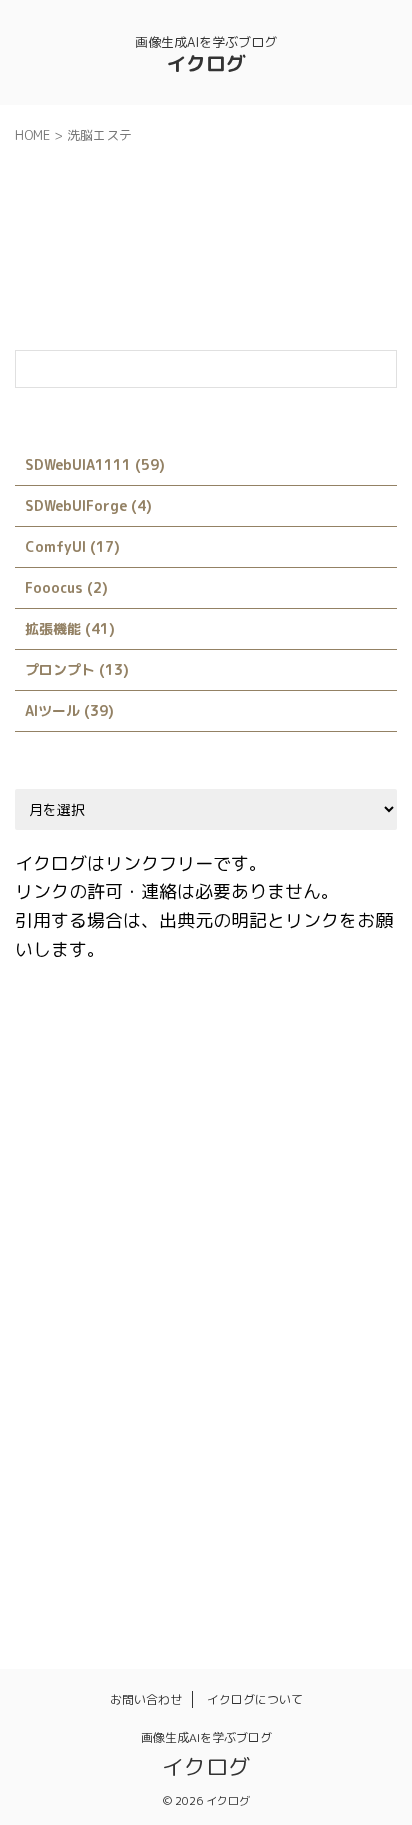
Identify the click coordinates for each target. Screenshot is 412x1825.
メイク (216, 1429)
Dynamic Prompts (84, 1085)
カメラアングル (197, 1343)
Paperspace (66, 1214)
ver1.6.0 (188, 1300)
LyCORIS (356, 1171)
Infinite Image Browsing (104, 1171)
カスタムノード (74, 1343)
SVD (41, 1300)
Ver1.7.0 (272, 1300)
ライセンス (300, 1429)
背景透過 (113, 1558)
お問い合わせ (146, 1699)
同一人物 (210, 1472)
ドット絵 (307, 1386)
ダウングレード (203, 1386)
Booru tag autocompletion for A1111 (218, 1042)
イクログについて (255, 1699)
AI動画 (48, 1042)
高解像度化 (203, 1558)
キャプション (314, 1343)
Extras (50, 1128)
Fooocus (131, 1128)
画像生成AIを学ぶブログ (206, 1737)
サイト (48, 1386)
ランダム (55, 1472)
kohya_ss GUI (255, 1171)
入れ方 (132, 1472)
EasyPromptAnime (229, 1085)
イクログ (206, 63)
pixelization (173, 1214)
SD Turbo (272, 1214)
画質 (42, 1558)
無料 (184, 1515)
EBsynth (344, 1085)
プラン (48, 1429)
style (314, 1257)
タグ (113, 1386)
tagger (108, 1300)
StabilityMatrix (79, 1257)
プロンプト (132, 1429)
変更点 (287, 1472)
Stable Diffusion (213, 1257)
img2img (334, 1128)
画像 (242, 1515)
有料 (126, 1515)
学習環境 (55, 1515)
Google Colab (233, 1128)
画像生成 (313, 1515)
